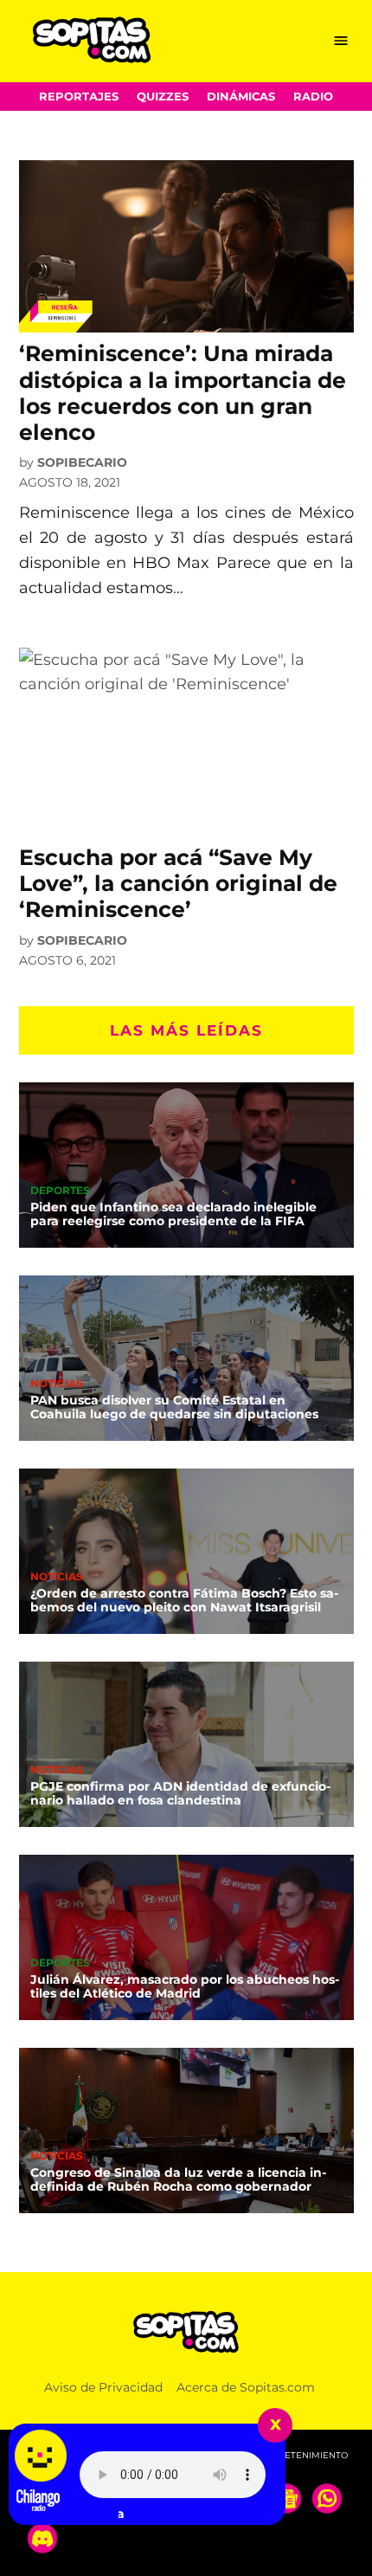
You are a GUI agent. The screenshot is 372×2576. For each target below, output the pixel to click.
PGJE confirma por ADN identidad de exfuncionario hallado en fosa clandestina (180, 1793)
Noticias (57, 1385)
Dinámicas (241, 97)
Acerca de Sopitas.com (246, 2387)
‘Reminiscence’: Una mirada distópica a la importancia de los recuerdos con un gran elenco (183, 393)
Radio (313, 97)
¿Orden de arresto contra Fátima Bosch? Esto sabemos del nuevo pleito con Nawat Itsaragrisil (184, 1600)
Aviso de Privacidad (103, 2387)
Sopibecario (82, 462)
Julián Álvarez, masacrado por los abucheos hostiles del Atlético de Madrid (185, 1986)
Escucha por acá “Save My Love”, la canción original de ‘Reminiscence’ (178, 883)
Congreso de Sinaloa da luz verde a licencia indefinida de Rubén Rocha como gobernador (178, 2179)
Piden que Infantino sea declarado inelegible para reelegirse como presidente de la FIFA (173, 1214)
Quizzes (163, 97)
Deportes (60, 1191)
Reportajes (79, 97)
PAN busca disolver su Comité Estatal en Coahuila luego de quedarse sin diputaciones (174, 1407)
